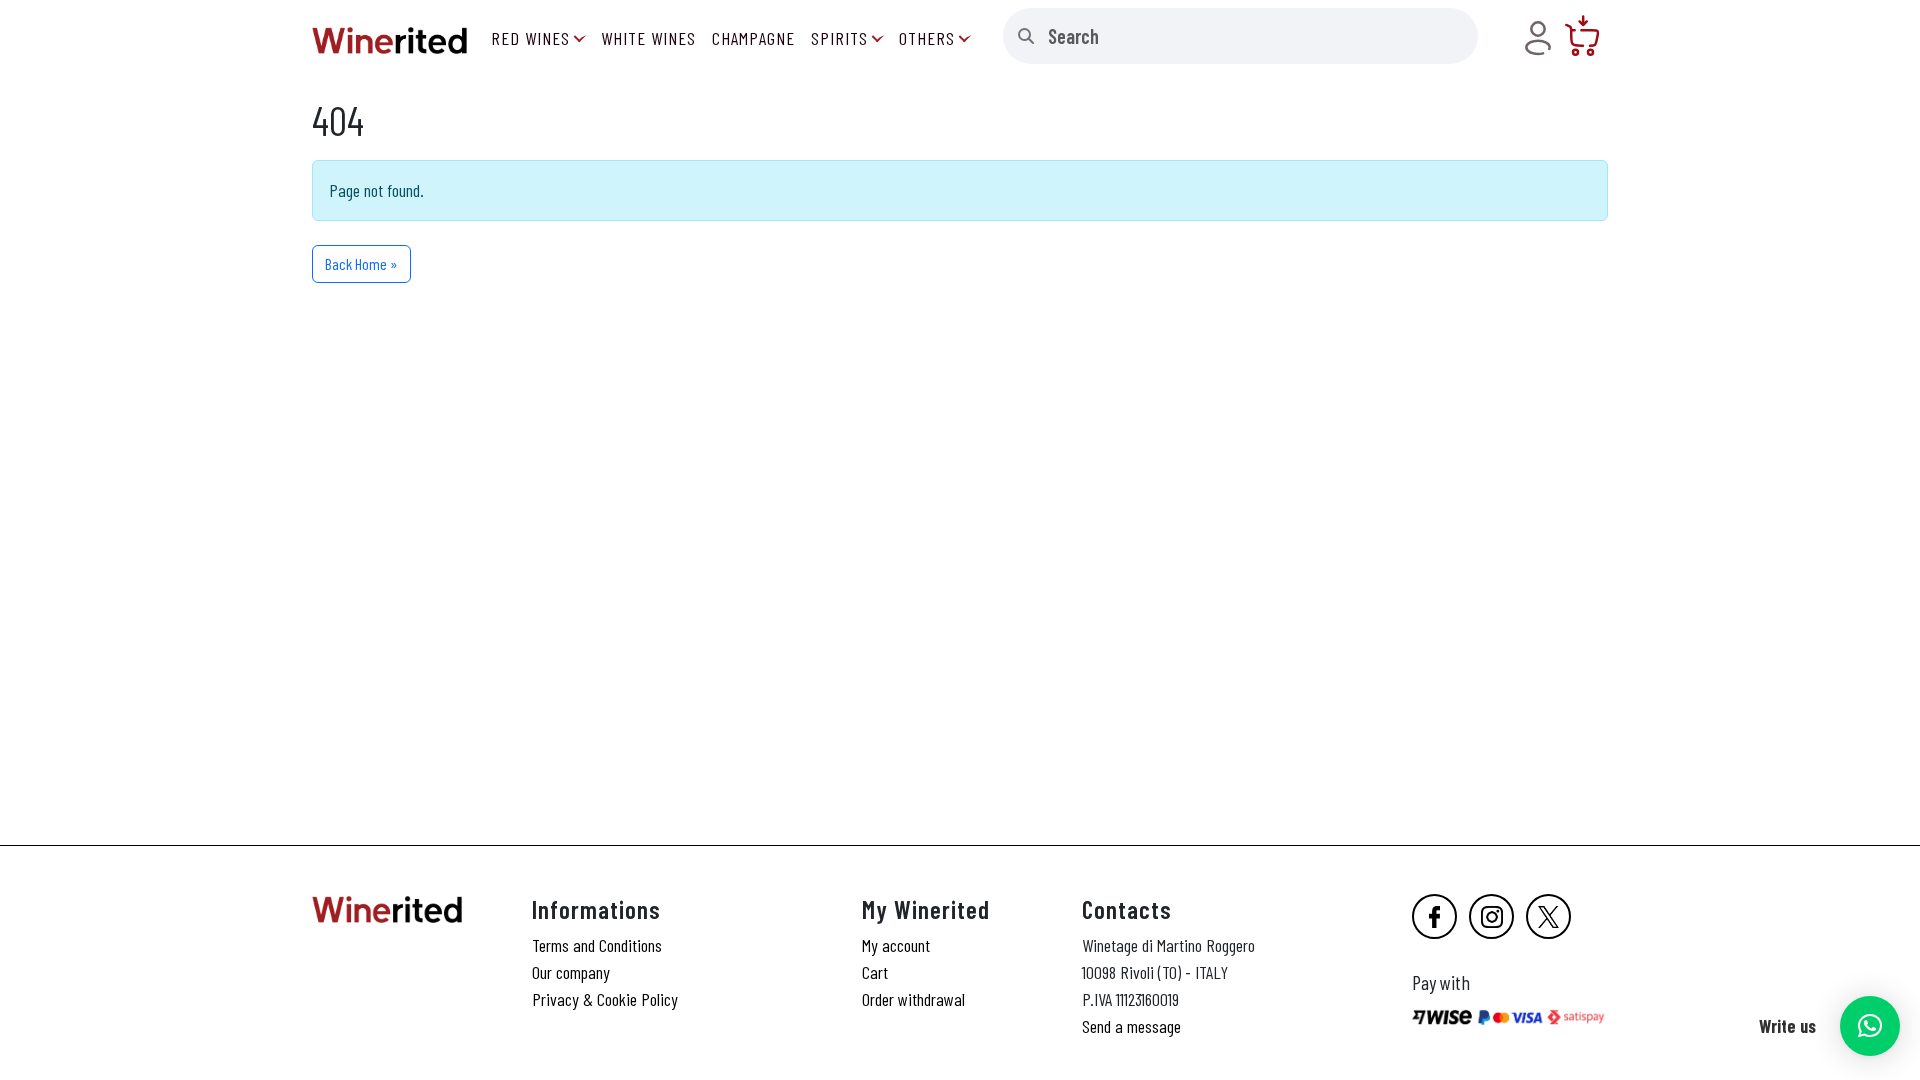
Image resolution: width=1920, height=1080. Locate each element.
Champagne (753, 38)
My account (896, 945)
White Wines (648, 38)
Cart (875, 972)
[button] (1870, 1026)
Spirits (839, 38)
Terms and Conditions (597, 945)
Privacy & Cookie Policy (605, 999)
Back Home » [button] (361, 263)
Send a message (1131, 1026)
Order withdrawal (913, 999)
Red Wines (530, 38)
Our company (571, 972)
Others (927, 38)
